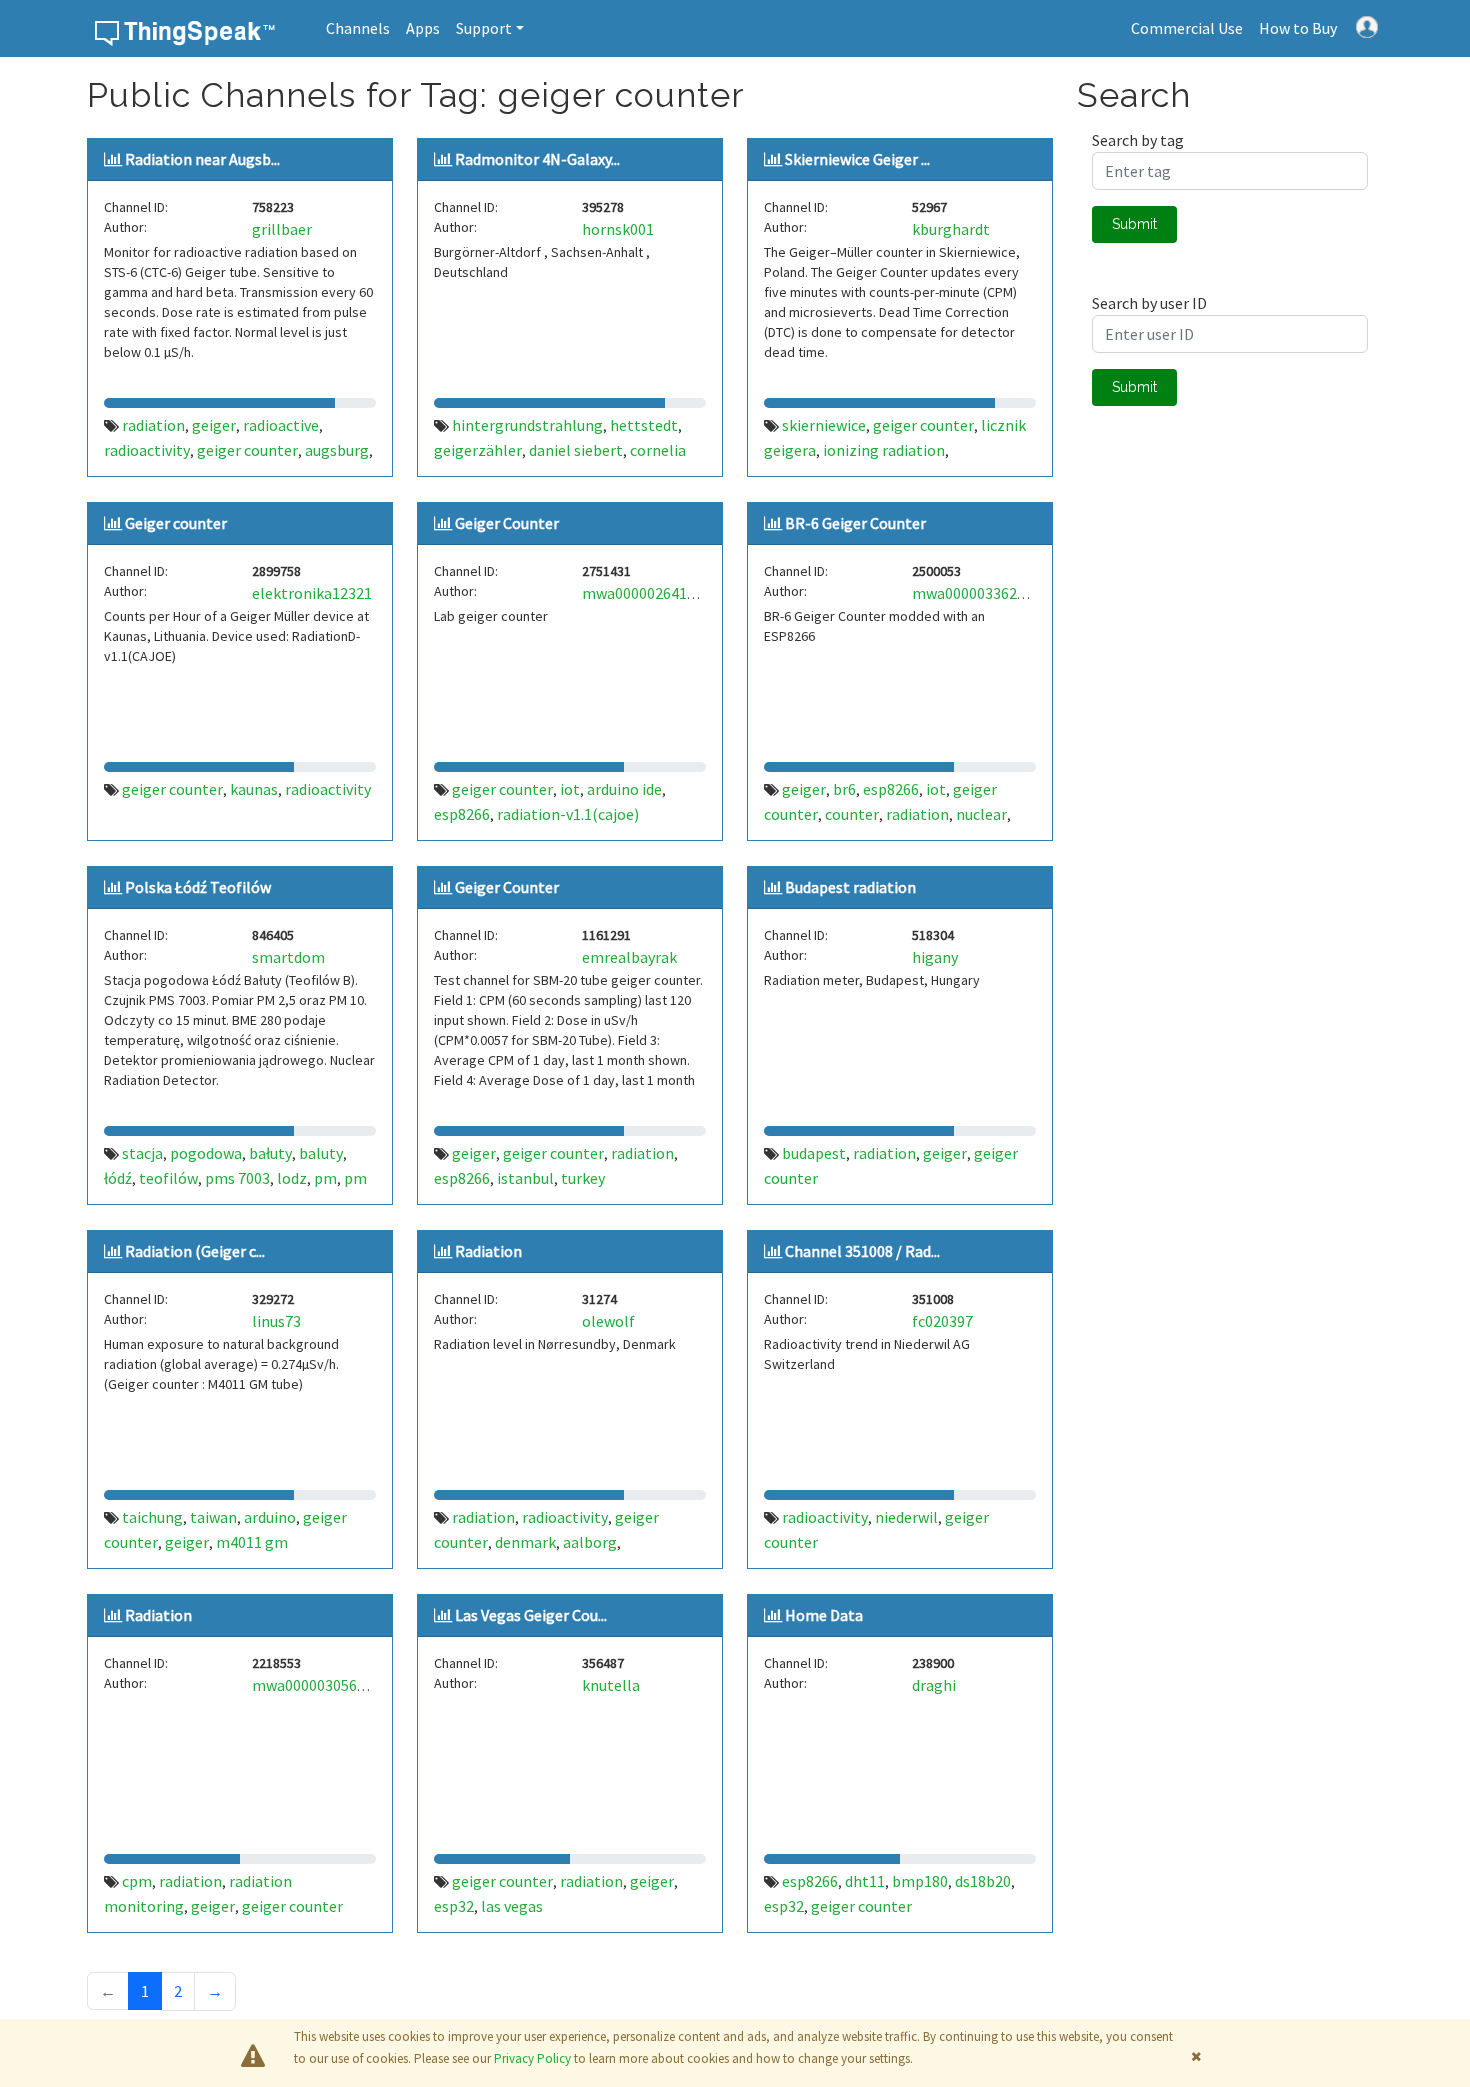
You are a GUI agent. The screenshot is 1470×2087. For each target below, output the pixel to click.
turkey (583, 1178)
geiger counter (247, 450)
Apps (423, 28)
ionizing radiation (884, 450)
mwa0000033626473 (980, 593)
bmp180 (920, 1881)
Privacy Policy (532, 2058)
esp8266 (462, 814)
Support (484, 28)
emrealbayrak (629, 957)
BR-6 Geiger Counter (855, 523)
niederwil (906, 1517)
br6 (844, 789)
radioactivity (147, 450)
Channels (358, 28)
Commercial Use (1187, 28)
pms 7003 (237, 1178)
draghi (934, 1685)
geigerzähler (478, 450)
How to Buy (1298, 28)
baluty (321, 1153)
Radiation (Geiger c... (195, 1251)
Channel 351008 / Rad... (862, 1251)
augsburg (337, 450)
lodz (292, 1178)
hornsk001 (618, 229)
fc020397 (942, 1321)
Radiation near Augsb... (202, 159)
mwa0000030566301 (320, 1685)
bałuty (270, 1153)
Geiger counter (176, 523)
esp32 (454, 1906)
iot (570, 789)
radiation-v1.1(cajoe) (568, 814)
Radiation (488, 1251)
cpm (137, 1881)
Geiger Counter (507, 523)
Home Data (824, 1615)
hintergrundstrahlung (527, 425)
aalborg (590, 1542)
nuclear (981, 814)
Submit (1134, 224)
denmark (525, 1542)
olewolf (608, 1321)
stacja (142, 1153)
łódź (118, 1178)
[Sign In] (1367, 25)
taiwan (213, 1517)
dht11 (865, 1881)
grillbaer (282, 229)
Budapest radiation (850, 887)
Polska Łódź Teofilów (198, 887)
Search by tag (1138, 140)
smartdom (288, 957)
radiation (153, 425)
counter (852, 814)
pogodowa (206, 1153)
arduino (270, 1517)
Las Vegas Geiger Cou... (531, 1615)
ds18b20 (983, 1881)
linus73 (276, 1321)
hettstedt (644, 425)
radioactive (281, 425)
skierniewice (824, 425)
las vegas (512, 1906)
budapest (814, 1153)
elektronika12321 (312, 593)
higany (935, 957)
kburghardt (951, 229)
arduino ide (624, 789)
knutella (611, 1685)
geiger (214, 425)
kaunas (254, 789)
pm (325, 1178)
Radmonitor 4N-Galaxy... (537, 159)
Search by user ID (1149, 303)
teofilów (168, 1178)
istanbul (525, 1178)
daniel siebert (576, 450)
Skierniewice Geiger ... (857, 159)
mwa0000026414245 (650, 593)
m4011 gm (252, 1542)
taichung (152, 1517)
